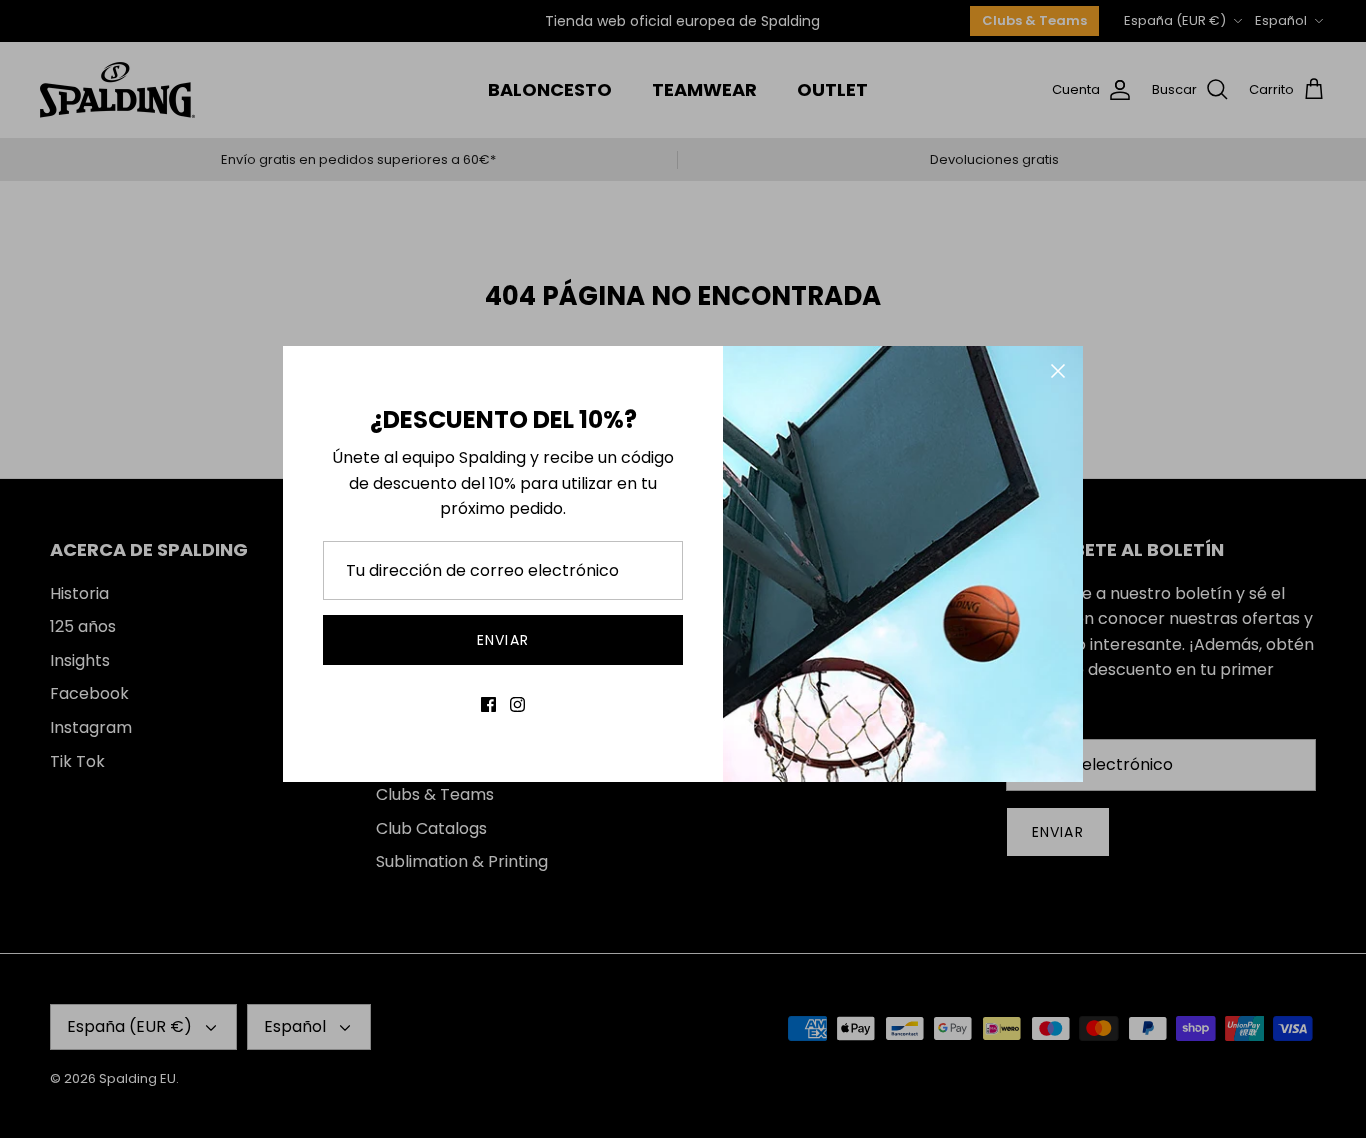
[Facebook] (488, 704)
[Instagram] (517, 704)
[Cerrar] (1058, 371)
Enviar (503, 640)
